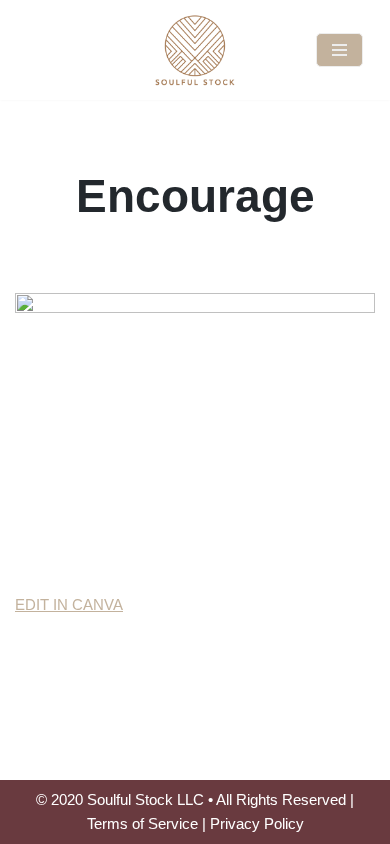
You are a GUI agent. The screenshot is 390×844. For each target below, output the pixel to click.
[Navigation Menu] (339, 50)
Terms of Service (142, 823)
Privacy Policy (257, 823)
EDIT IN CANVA (69, 604)
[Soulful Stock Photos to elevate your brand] (195, 50)
